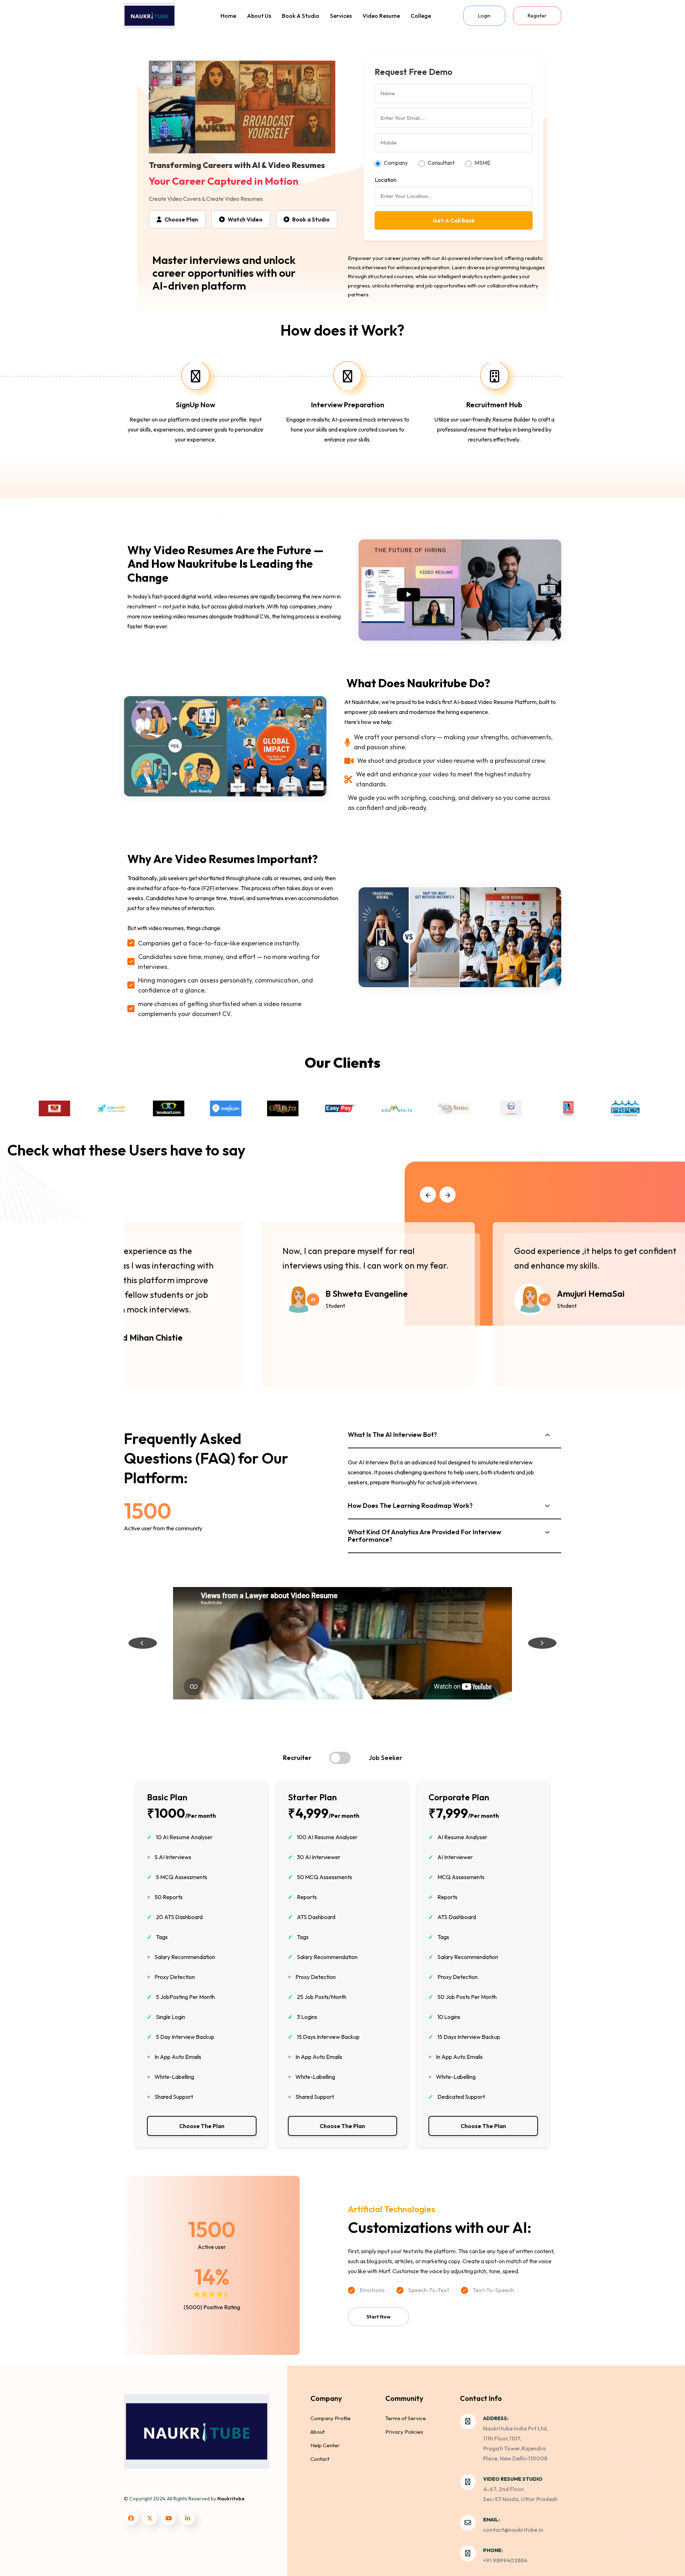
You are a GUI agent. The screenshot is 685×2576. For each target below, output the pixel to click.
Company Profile (331, 2418)
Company (396, 163)
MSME (483, 163)
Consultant (441, 163)
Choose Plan (181, 219)
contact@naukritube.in (513, 2530)
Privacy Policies (404, 2432)
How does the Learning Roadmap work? (410, 1506)
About (318, 2432)
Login (484, 16)
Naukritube (231, 2499)
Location (385, 180)
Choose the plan (202, 2126)
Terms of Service (406, 2418)
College (421, 16)
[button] (428, 1195)
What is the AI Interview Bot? (392, 1435)
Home (228, 16)
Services (341, 16)
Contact (320, 2459)
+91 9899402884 (505, 2560)
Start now (379, 2317)
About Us (259, 16)
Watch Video (245, 219)
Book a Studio (301, 16)
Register (537, 16)
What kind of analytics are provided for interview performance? (425, 1536)
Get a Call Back (454, 220)
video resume (381, 16)
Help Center (325, 2445)
